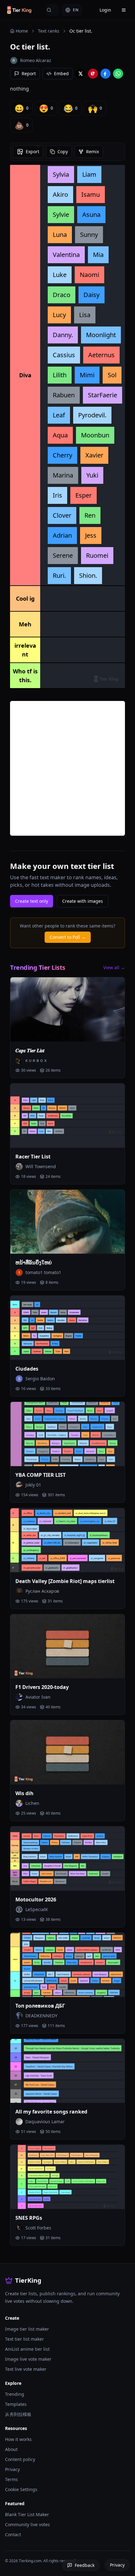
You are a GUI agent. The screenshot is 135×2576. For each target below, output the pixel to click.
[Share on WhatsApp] (118, 74)
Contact (13, 2534)
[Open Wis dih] (67, 1752)
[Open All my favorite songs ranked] (67, 2071)
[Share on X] (80, 74)
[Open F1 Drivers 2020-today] (67, 1646)
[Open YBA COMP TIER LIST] (67, 1434)
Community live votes (27, 2524)
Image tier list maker (27, 2329)
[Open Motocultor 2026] (67, 1859)
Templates (16, 2404)
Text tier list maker (24, 2339)
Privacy (12, 2469)
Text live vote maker (26, 2369)
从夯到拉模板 (18, 2414)
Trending (15, 2394)
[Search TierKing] (53, 10)
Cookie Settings (21, 2489)
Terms (11, 2479)
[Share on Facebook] (105, 74)
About (11, 2449)
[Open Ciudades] (67, 1328)
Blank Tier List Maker (27, 2514)
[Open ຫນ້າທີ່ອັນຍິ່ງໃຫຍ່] (67, 1222)
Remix (92, 152)
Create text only (32, 901)
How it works (18, 2439)
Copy (63, 152)
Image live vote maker (28, 2359)
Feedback (85, 2565)
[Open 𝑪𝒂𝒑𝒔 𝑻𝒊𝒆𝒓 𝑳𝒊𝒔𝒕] (67, 1009)
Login (105, 10)
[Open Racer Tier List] (67, 1116)
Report (29, 73)
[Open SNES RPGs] (67, 2177)
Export (32, 152)
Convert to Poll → (68, 937)
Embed (61, 73)
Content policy (20, 2459)
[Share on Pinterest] (93, 74)
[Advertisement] (67, 768)
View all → (114, 967)
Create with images (83, 901)
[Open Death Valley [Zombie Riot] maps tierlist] (67, 1540)
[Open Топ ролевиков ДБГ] (67, 1965)
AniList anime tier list (27, 2349)
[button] (61, 175)
